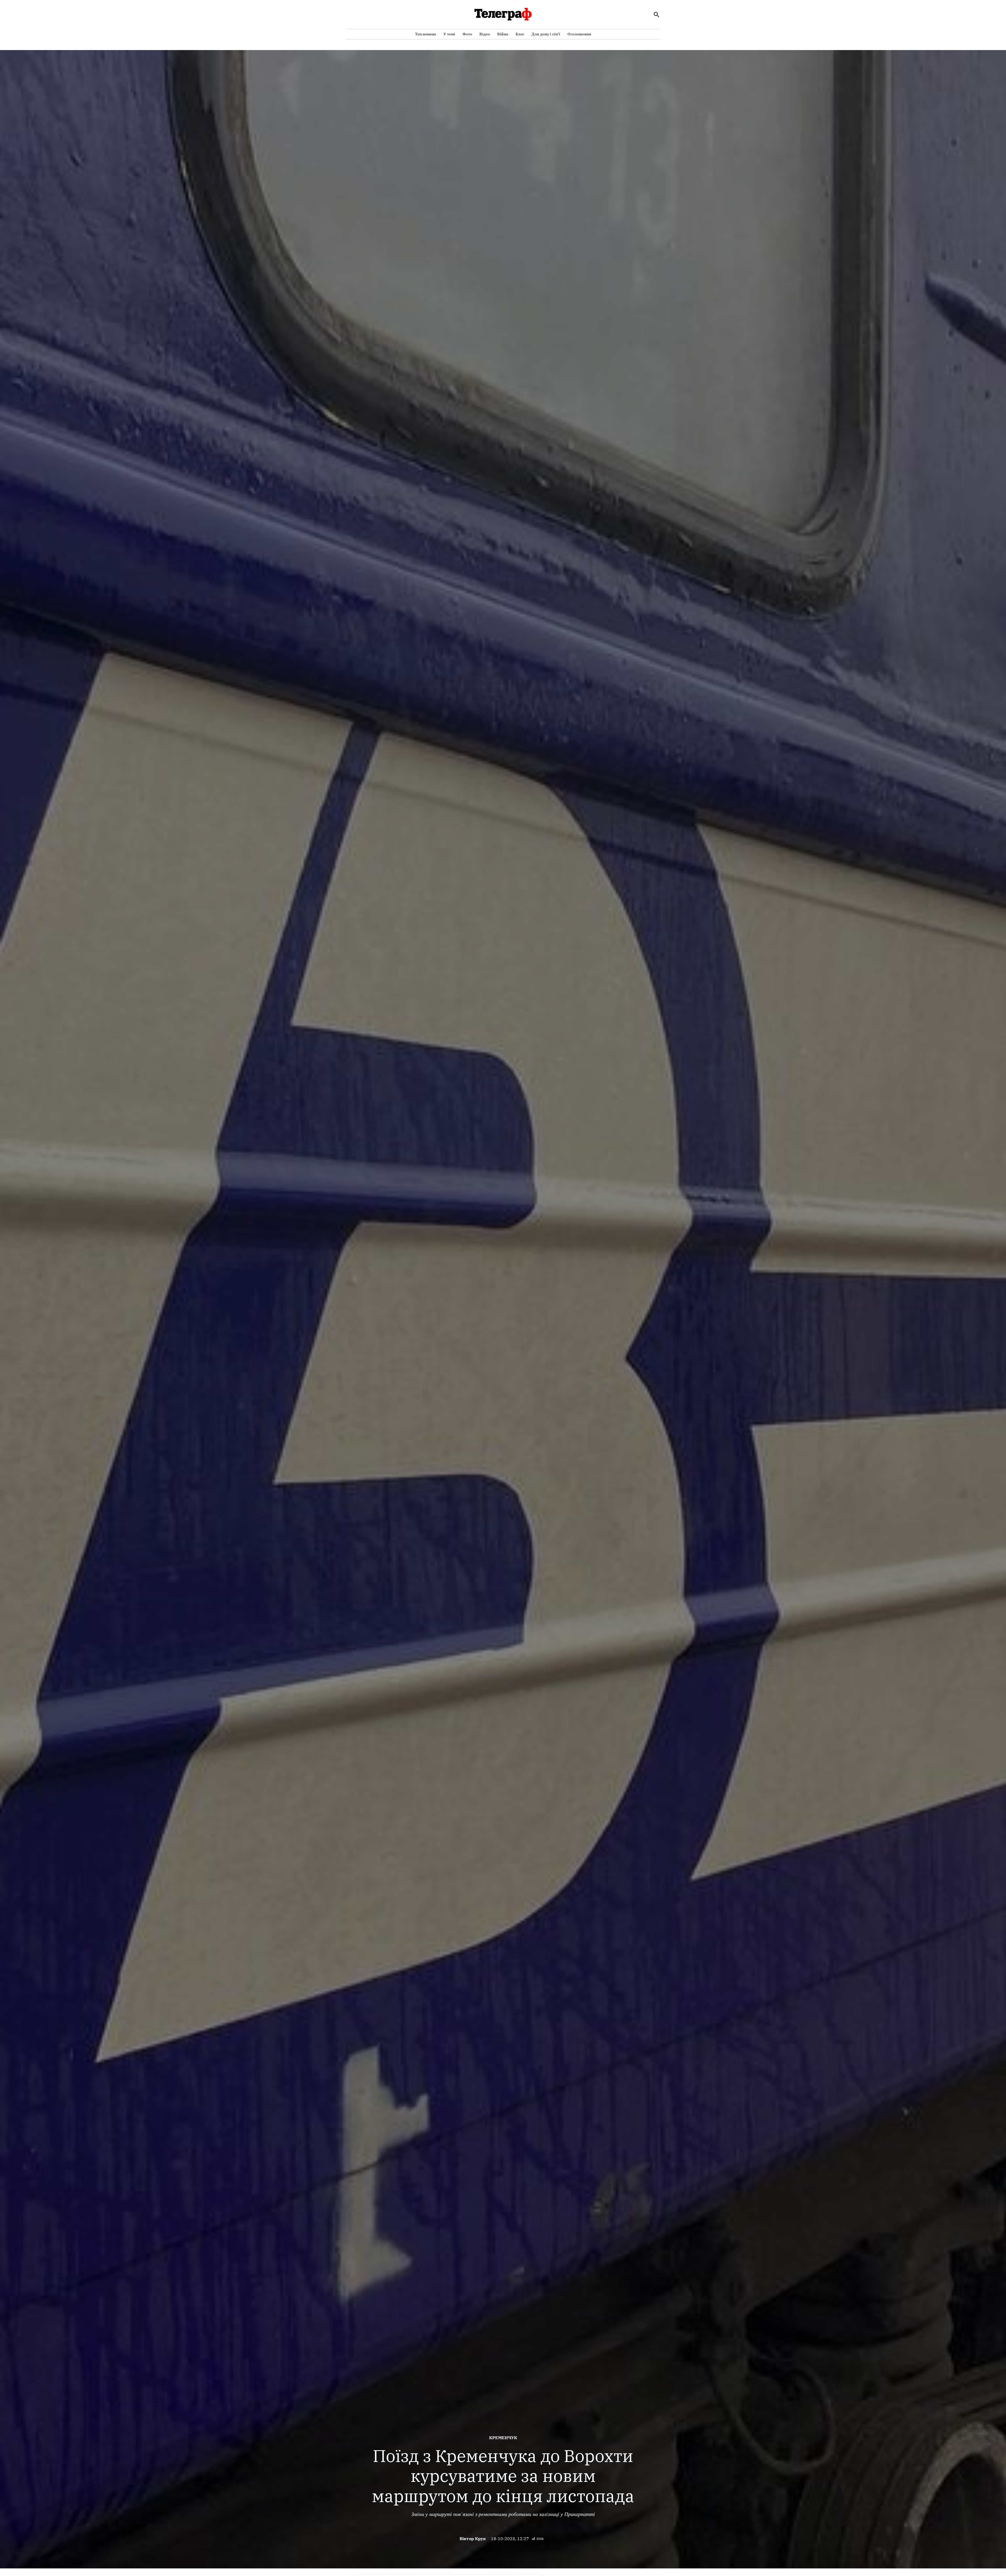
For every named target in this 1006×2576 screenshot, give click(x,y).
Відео (485, 34)
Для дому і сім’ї (546, 34)
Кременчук (503, 2438)
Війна (503, 34)
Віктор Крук (473, 2539)
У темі (449, 34)
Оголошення (579, 34)
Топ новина (426, 34)
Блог (520, 34)
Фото (467, 34)
